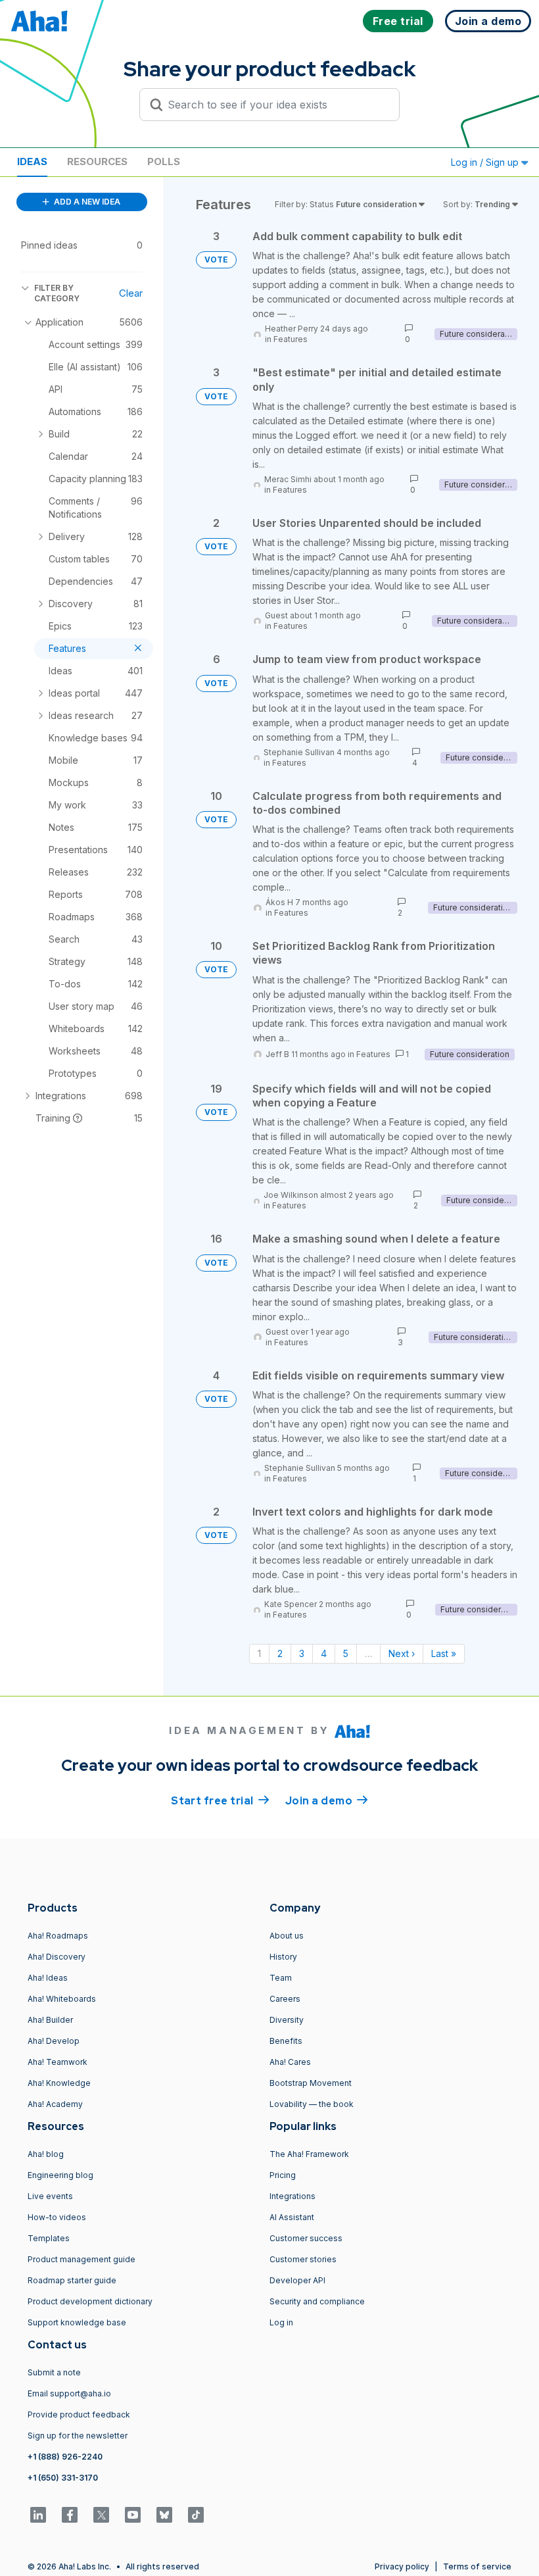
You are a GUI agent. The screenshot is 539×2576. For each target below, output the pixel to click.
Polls (164, 161)
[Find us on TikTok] (196, 2515)
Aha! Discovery (57, 1957)
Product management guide (82, 2259)
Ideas (32, 161)
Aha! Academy (55, 2104)
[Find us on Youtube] (133, 2515)
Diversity (287, 2020)
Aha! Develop (54, 2041)
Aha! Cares (290, 2062)
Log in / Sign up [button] (486, 162)
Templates (49, 2238)
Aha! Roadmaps (58, 1936)
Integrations (293, 2196)
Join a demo (327, 1801)
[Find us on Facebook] (70, 2515)
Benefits (286, 2041)
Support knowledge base (77, 2322)
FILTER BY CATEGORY (57, 293)
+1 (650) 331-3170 (63, 2478)
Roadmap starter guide (72, 2280)
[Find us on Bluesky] (164, 2515)
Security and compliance (317, 2301)
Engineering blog (60, 2175)
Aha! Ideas (48, 1978)
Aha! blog (46, 2154)
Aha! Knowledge (59, 2083)
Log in (281, 2322)
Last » (444, 1653)
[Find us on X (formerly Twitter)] (101, 2515)
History (283, 1957)
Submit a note (54, 2372)
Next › (402, 1653)
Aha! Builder (50, 2020)
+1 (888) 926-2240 (65, 2457)
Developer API (297, 2280)
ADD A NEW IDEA (86, 202)
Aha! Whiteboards (62, 1999)
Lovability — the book (312, 2104)
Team (281, 1978)
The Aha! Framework (309, 2154)
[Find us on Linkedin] (38, 2515)
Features (291, 339)
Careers (285, 1999)
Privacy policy (402, 2566)
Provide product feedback (79, 2415)
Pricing (283, 2175)
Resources (97, 161)
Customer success (306, 2238)
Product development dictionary (90, 2301)
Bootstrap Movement (311, 2083)
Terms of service (477, 2566)
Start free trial (220, 1801)
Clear (131, 293)
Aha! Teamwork (58, 2062)
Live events (50, 2196)
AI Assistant (292, 2217)
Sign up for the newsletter (78, 2436)
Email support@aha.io (69, 2393)
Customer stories (303, 2259)
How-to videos (57, 2217)
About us (287, 1936)
